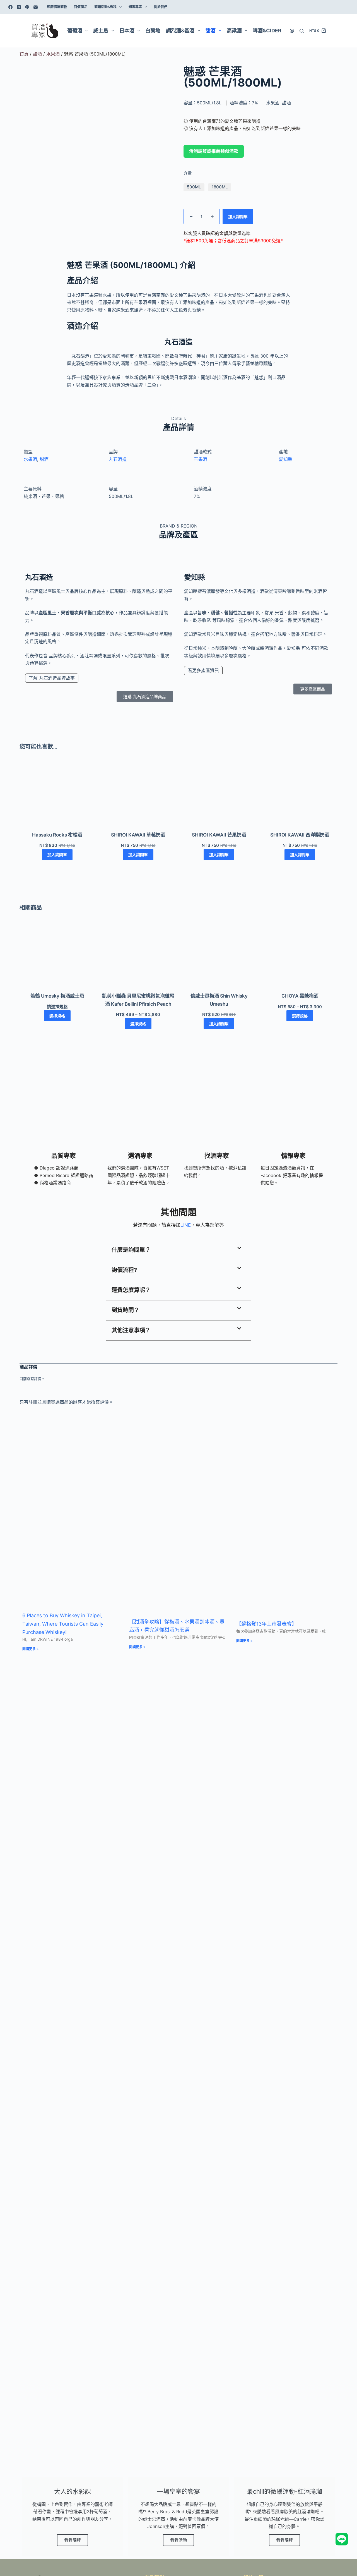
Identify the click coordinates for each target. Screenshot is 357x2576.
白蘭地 (153, 31)
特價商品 (81, 7)
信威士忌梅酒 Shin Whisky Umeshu (219, 1000)
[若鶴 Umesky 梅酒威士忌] (57, 957)
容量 (188, 173)
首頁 (24, 54)
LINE (186, 1225)
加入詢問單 (238, 216)
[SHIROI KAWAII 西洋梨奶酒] (300, 796)
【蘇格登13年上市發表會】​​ (266, 1624)
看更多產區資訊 (203, 670)
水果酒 (53, 54)
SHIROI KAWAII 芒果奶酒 (219, 835)
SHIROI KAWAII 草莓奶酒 (138, 835)
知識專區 (135, 7)
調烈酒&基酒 (180, 31)
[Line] (27, 7)
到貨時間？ (126, 1310)
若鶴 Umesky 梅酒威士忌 (57, 996)
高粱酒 (234, 31)
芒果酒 (201, 459)
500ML (194, 187)
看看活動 (178, 2540)
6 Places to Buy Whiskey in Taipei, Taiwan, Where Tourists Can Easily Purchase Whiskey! (63, 1624)
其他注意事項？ (131, 1330)
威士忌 (101, 31)
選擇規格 (57, 1016)
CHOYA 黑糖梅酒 (300, 996)
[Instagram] (19, 7)
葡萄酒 (75, 31)
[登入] (292, 31)
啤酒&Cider (267, 31)
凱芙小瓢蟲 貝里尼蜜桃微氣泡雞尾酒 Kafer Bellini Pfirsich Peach (138, 1000)
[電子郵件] (36, 7)
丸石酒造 (118, 459)
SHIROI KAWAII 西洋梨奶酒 (300, 835)
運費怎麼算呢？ (131, 1290)
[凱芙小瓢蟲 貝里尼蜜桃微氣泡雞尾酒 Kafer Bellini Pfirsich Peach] (138, 957)
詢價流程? (124, 1270)
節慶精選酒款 (57, 7)
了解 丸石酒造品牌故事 (52, 678)
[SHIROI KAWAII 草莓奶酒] (138, 796)
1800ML (220, 187)
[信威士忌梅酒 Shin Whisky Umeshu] (219, 957)
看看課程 (73, 2540)
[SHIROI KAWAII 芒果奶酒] (219, 796)
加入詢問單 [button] (57, 855)
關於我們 (161, 7)
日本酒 (127, 31)
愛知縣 (286, 459)
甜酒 (211, 31)
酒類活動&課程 (105, 7)
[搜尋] (302, 31)
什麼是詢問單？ (131, 1250)
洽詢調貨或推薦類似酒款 (214, 151)
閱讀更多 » (31, 1649)
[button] (178, 1250)
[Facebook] (10, 7)
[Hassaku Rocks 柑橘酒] (57, 796)
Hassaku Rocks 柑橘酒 (57, 835)
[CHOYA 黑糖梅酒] (300, 957)
